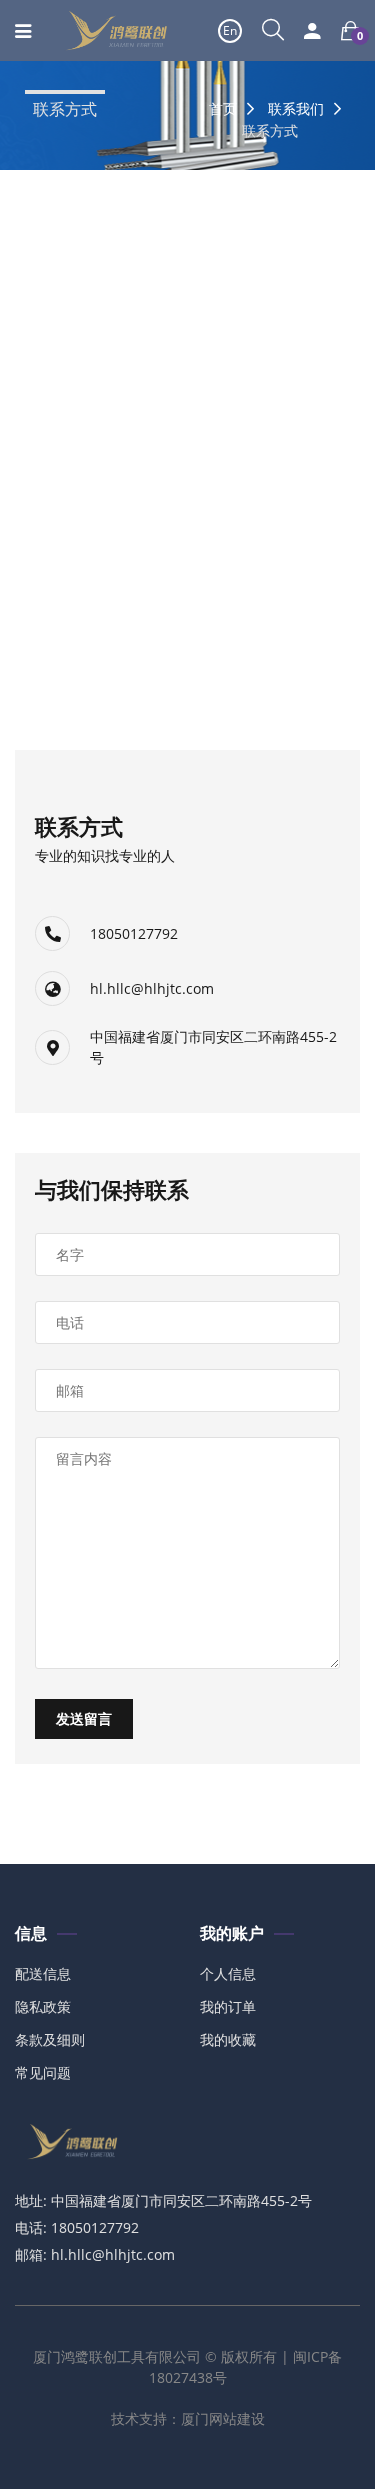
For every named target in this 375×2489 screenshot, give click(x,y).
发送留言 (84, 1718)
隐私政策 (43, 2006)
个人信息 (228, 1973)
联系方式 (65, 109)
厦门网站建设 (223, 2418)
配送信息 (43, 1973)
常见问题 (43, 2072)
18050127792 (134, 933)
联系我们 (296, 108)
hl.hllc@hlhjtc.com (152, 988)
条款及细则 (50, 2039)
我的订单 (228, 2006)
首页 (223, 108)
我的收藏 (228, 2039)
